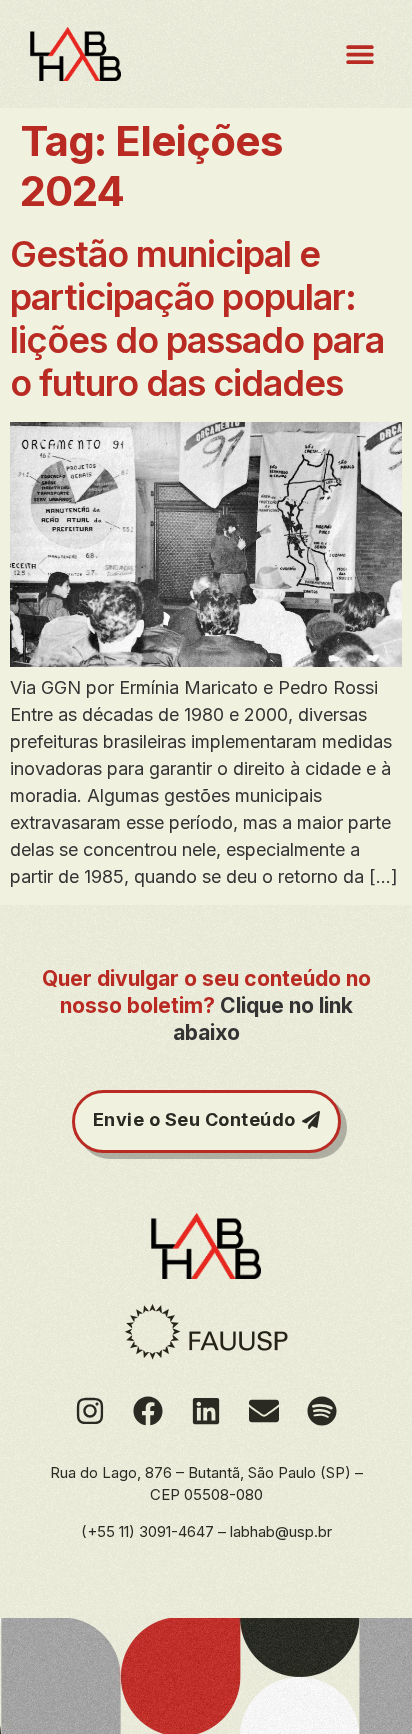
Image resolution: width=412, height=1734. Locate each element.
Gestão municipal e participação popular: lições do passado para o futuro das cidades (197, 319)
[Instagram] (90, 1411)
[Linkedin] (206, 1411)
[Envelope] (264, 1411)
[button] (359, 54)
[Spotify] (322, 1411)
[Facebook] (148, 1411)
